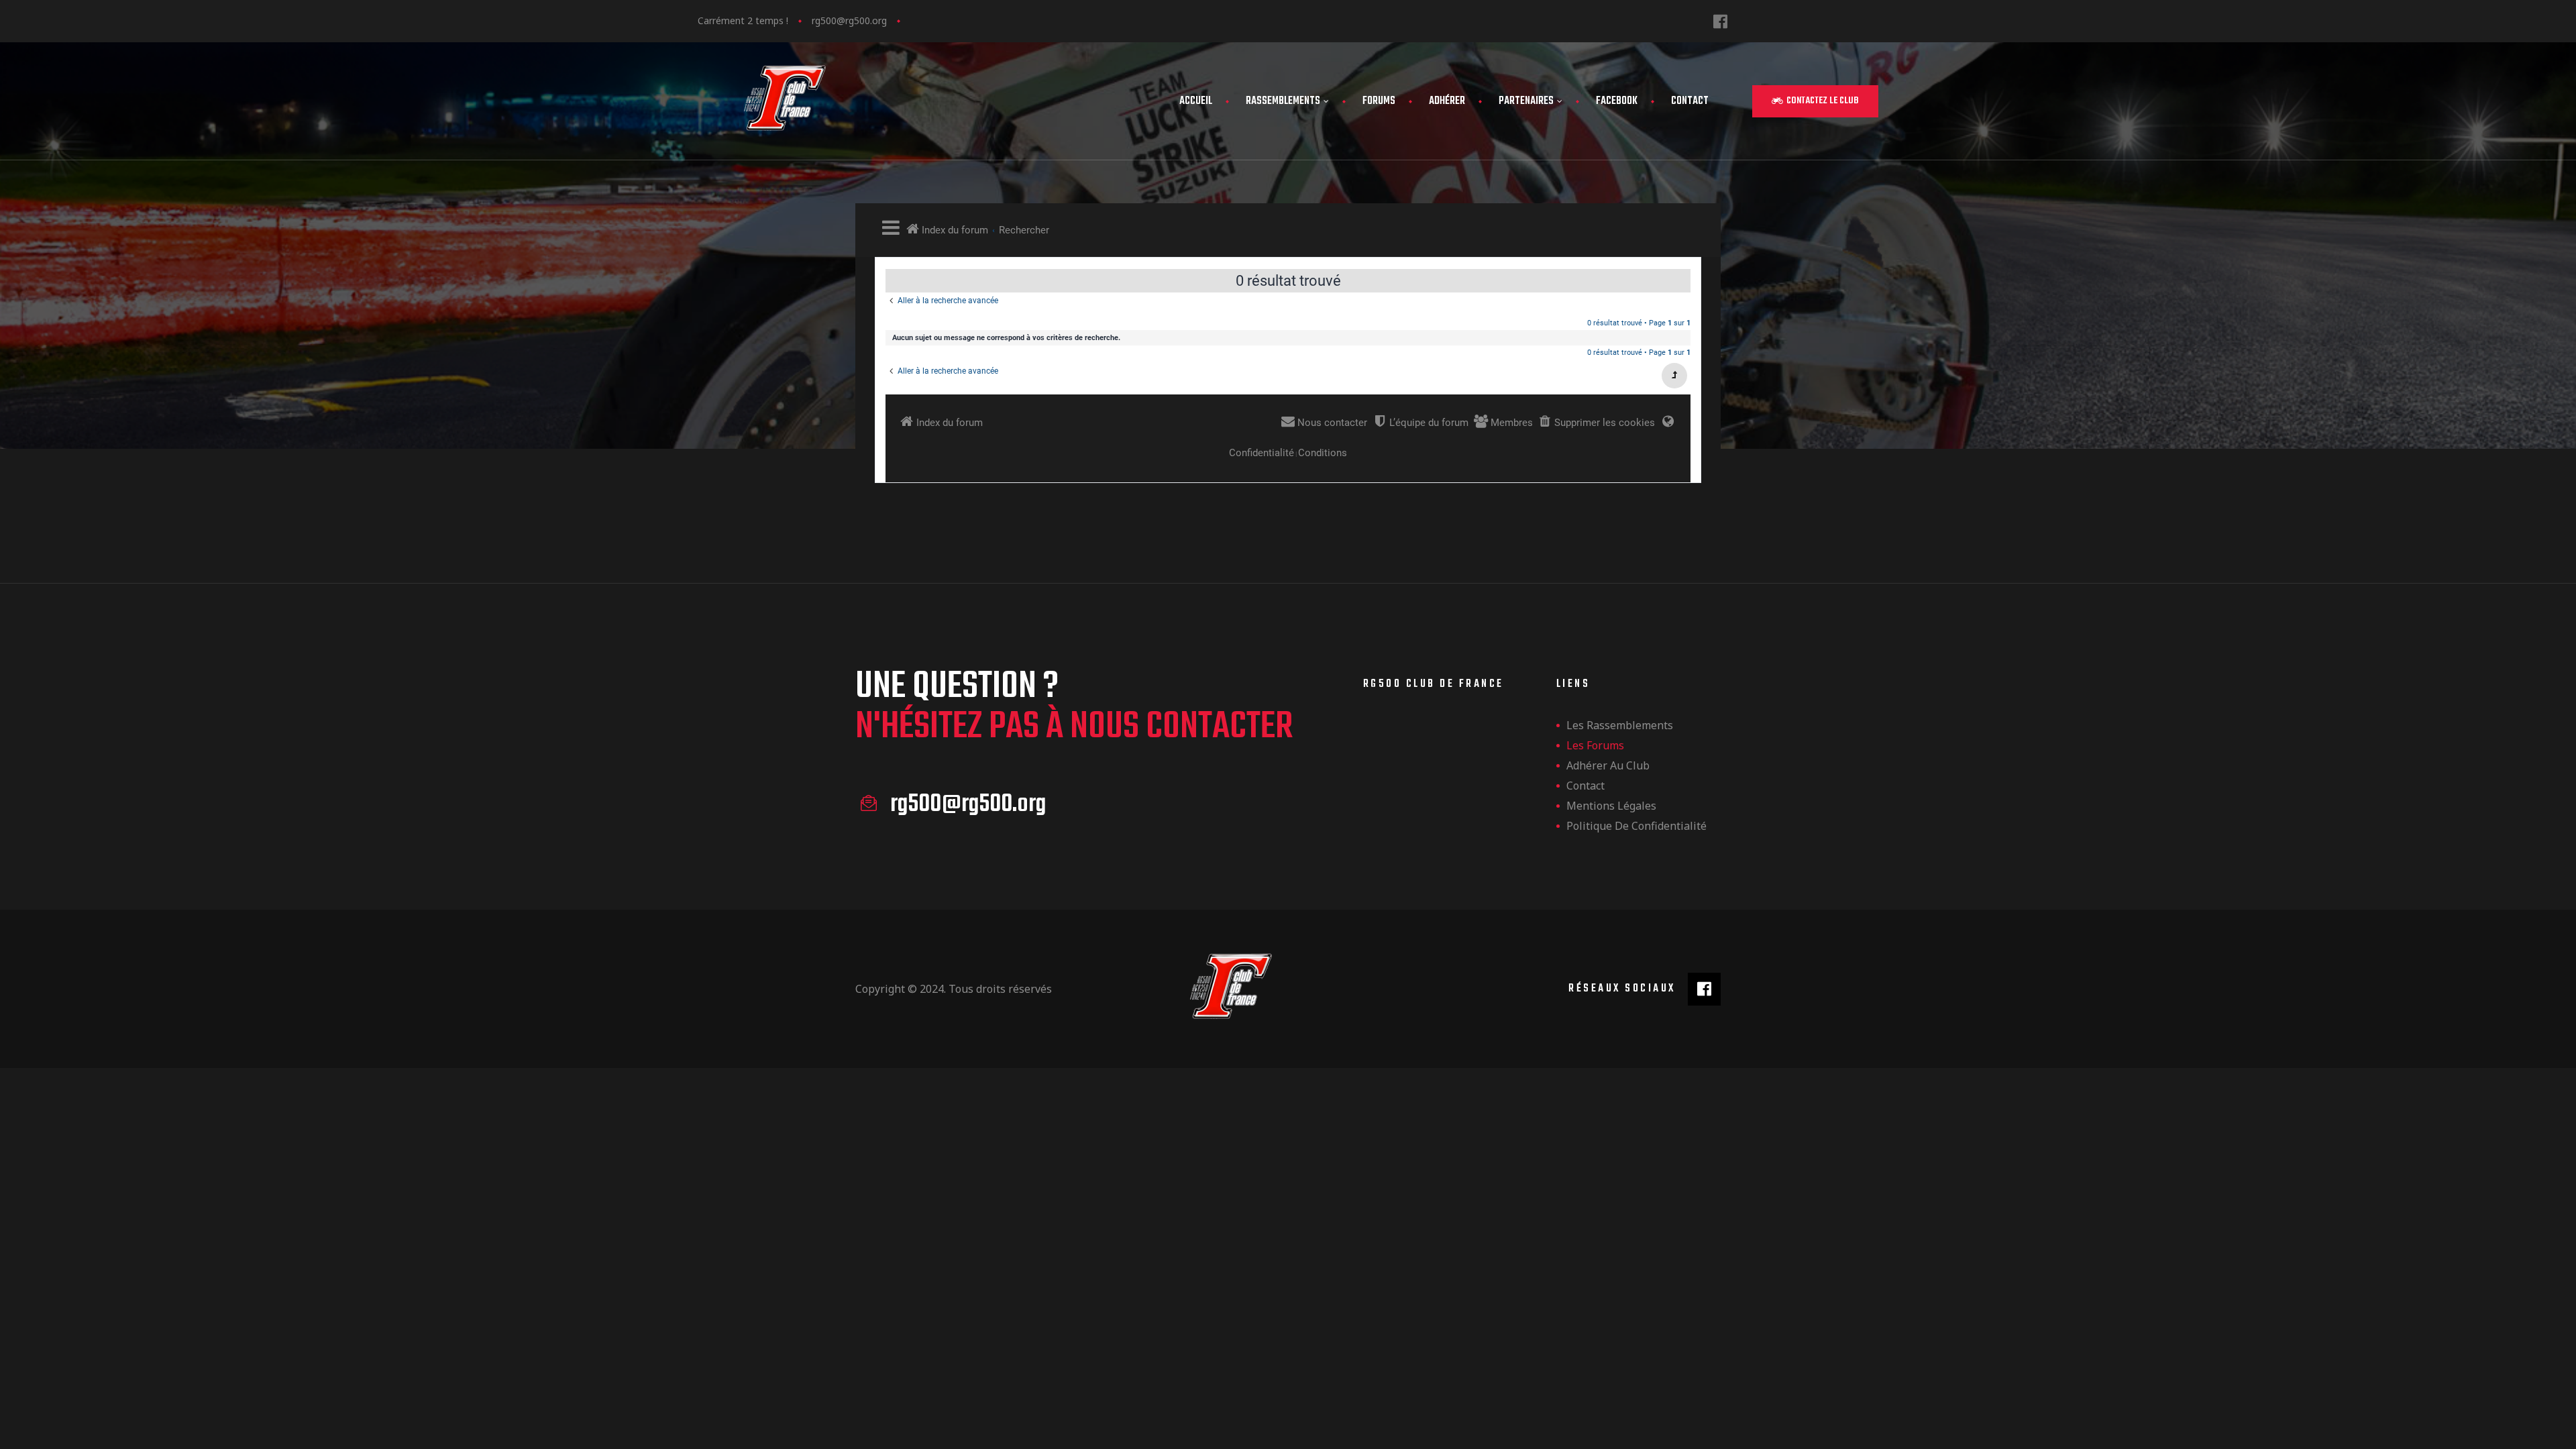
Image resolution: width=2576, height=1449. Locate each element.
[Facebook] (1720, 21)
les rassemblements (1620, 725)
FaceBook (1617, 101)
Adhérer (1447, 101)
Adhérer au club (1608, 765)
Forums (1379, 101)
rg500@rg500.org (849, 20)
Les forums (1595, 745)
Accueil (1196, 101)
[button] (1815, 101)
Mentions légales (1611, 806)
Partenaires (1526, 101)
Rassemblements (1283, 101)
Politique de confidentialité (1636, 826)
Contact (1690, 101)
